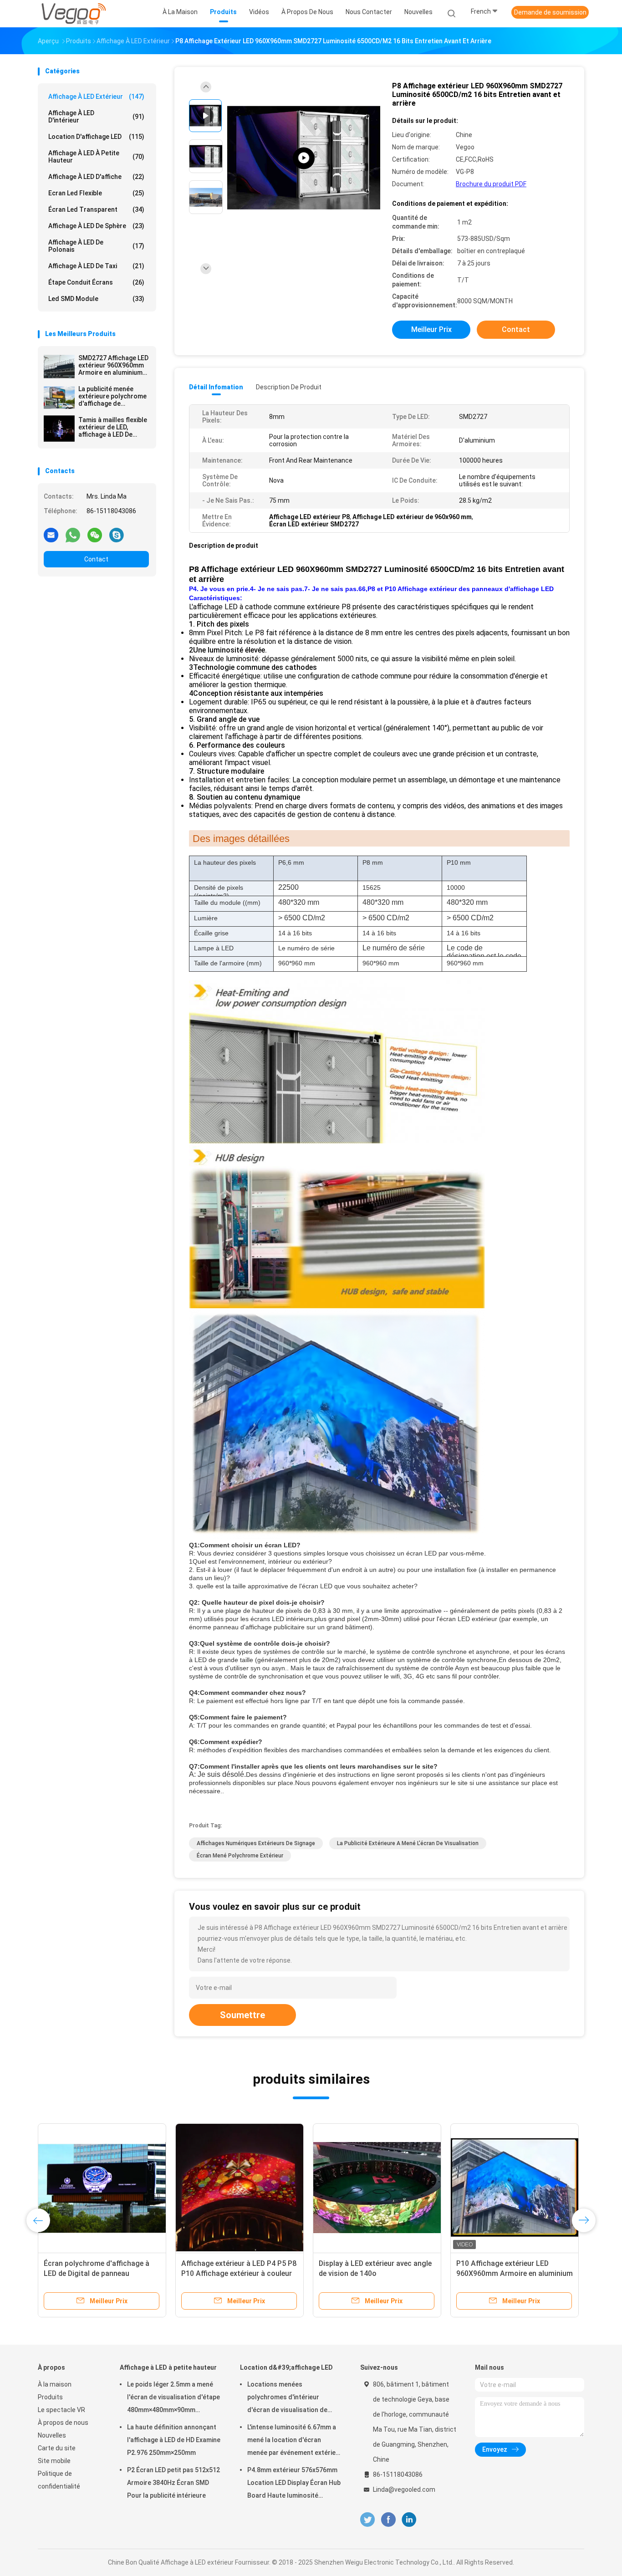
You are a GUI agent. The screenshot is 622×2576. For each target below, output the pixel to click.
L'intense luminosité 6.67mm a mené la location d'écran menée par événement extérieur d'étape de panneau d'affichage (295, 2441)
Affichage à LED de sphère (96, 226)
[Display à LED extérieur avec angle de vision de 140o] (377, 2188)
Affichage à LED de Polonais (96, 246)
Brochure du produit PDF (491, 184)
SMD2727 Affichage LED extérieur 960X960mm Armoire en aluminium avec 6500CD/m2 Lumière (113, 365)
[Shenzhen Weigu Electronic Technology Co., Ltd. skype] (117, 535)
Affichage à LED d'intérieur (96, 117)
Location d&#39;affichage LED (286, 2367)
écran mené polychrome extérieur (240, 1856)
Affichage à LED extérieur (96, 97)
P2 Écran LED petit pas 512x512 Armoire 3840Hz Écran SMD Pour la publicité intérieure (173, 2483)
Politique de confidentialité (59, 2480)
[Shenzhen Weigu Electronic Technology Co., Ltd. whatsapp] (73, 535)
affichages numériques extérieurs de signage (256, 1843)
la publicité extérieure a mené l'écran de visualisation (408, 1843)
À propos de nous (63, 2423)
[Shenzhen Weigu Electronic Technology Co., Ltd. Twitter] (367, 2520)
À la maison (55, 2384)
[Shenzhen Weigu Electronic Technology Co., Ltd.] (73, 14)
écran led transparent (96, 209)
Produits (50, 2397)
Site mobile (54, 2461)
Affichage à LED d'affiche (96, 177)
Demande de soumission (550, 12)
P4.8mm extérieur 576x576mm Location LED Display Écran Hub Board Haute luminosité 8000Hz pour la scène (294, 2484)
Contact (96, 559)
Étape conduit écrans (96, 282)
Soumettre (242, 2015)
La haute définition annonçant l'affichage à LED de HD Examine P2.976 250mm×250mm (174, 2440)
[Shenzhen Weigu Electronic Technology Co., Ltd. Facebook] (388, 2520)
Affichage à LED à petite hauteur (96, 157)
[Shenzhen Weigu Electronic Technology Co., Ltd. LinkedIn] (409, 2520)
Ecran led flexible (96, 193)
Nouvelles (52, 2435)
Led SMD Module (96, 299)
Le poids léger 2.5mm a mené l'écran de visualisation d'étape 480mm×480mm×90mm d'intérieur (173, 2398)
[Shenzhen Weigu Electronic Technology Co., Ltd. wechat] (95, 535)
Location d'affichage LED (96, 137)
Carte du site (57, 2448)
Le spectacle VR (61, 2410)
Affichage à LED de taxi (96, 266)
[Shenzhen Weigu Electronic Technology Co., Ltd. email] (51, 535)
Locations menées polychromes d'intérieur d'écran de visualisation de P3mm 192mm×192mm (287, 2398)
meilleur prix (431, 329)
